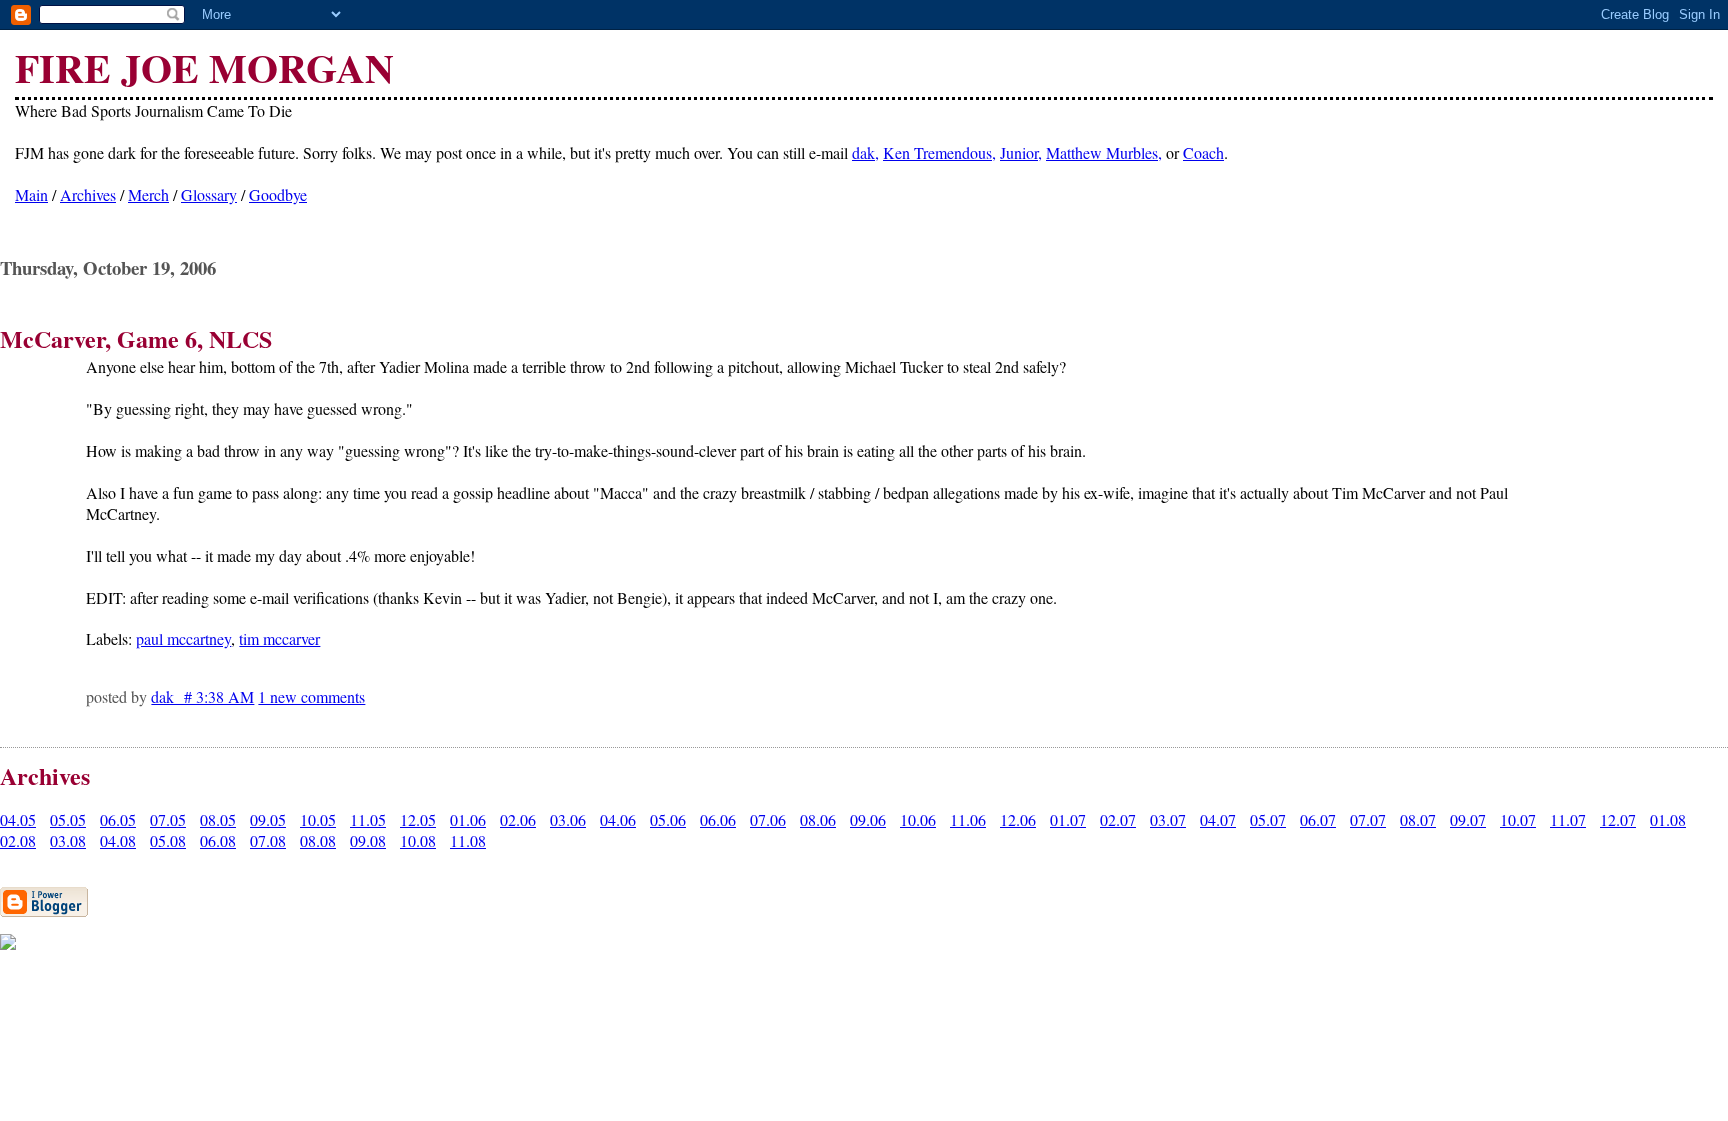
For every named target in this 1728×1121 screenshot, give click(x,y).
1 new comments (311, 696)
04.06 (618, 819)
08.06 (818, 819)
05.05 (68, 819)
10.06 (918, 819)
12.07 (1618, 819)
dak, (865, 152)
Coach (1203, 152)
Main (31, 194)
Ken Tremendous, (939, 152)
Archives (88, 194)
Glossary (209, 194)
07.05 (168, 819)
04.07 (1218, 819)
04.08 (118, 840)
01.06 (468, 819)
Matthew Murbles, (1104, 152)
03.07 (1168, 819)
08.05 (218, 819)
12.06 (1018, 819)
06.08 (218, 840)
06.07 (1318, 819)
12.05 (418, 819)
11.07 (1568, 819)
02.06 (518, 819)
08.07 (1418, 819)
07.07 (1368, 819)
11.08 (468, 840)
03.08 (68, 840)
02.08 (18, 840)
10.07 (1518, 819)
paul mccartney (183, 638)
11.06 (968, 819)
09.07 (1468, 819)
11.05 (368, 819)
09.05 (268, 819)
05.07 (1268, 819)
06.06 (718, 819)
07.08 (268, 840)
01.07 (1068, 819)
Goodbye (278, 194)
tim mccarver (279, 638)
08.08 (318, 840)
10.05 (318, 819)
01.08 (1668, 819)
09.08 (368, 840)
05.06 (668, 819)
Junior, (1021, 152)
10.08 (418, 840)
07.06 (768, 819)
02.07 (1118, 819)
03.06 (568, 819)
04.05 (18, 819)
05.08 (168, 840)
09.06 (868, 819)
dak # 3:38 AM (202, 696)
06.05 (118, 819)
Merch (148, 194)
